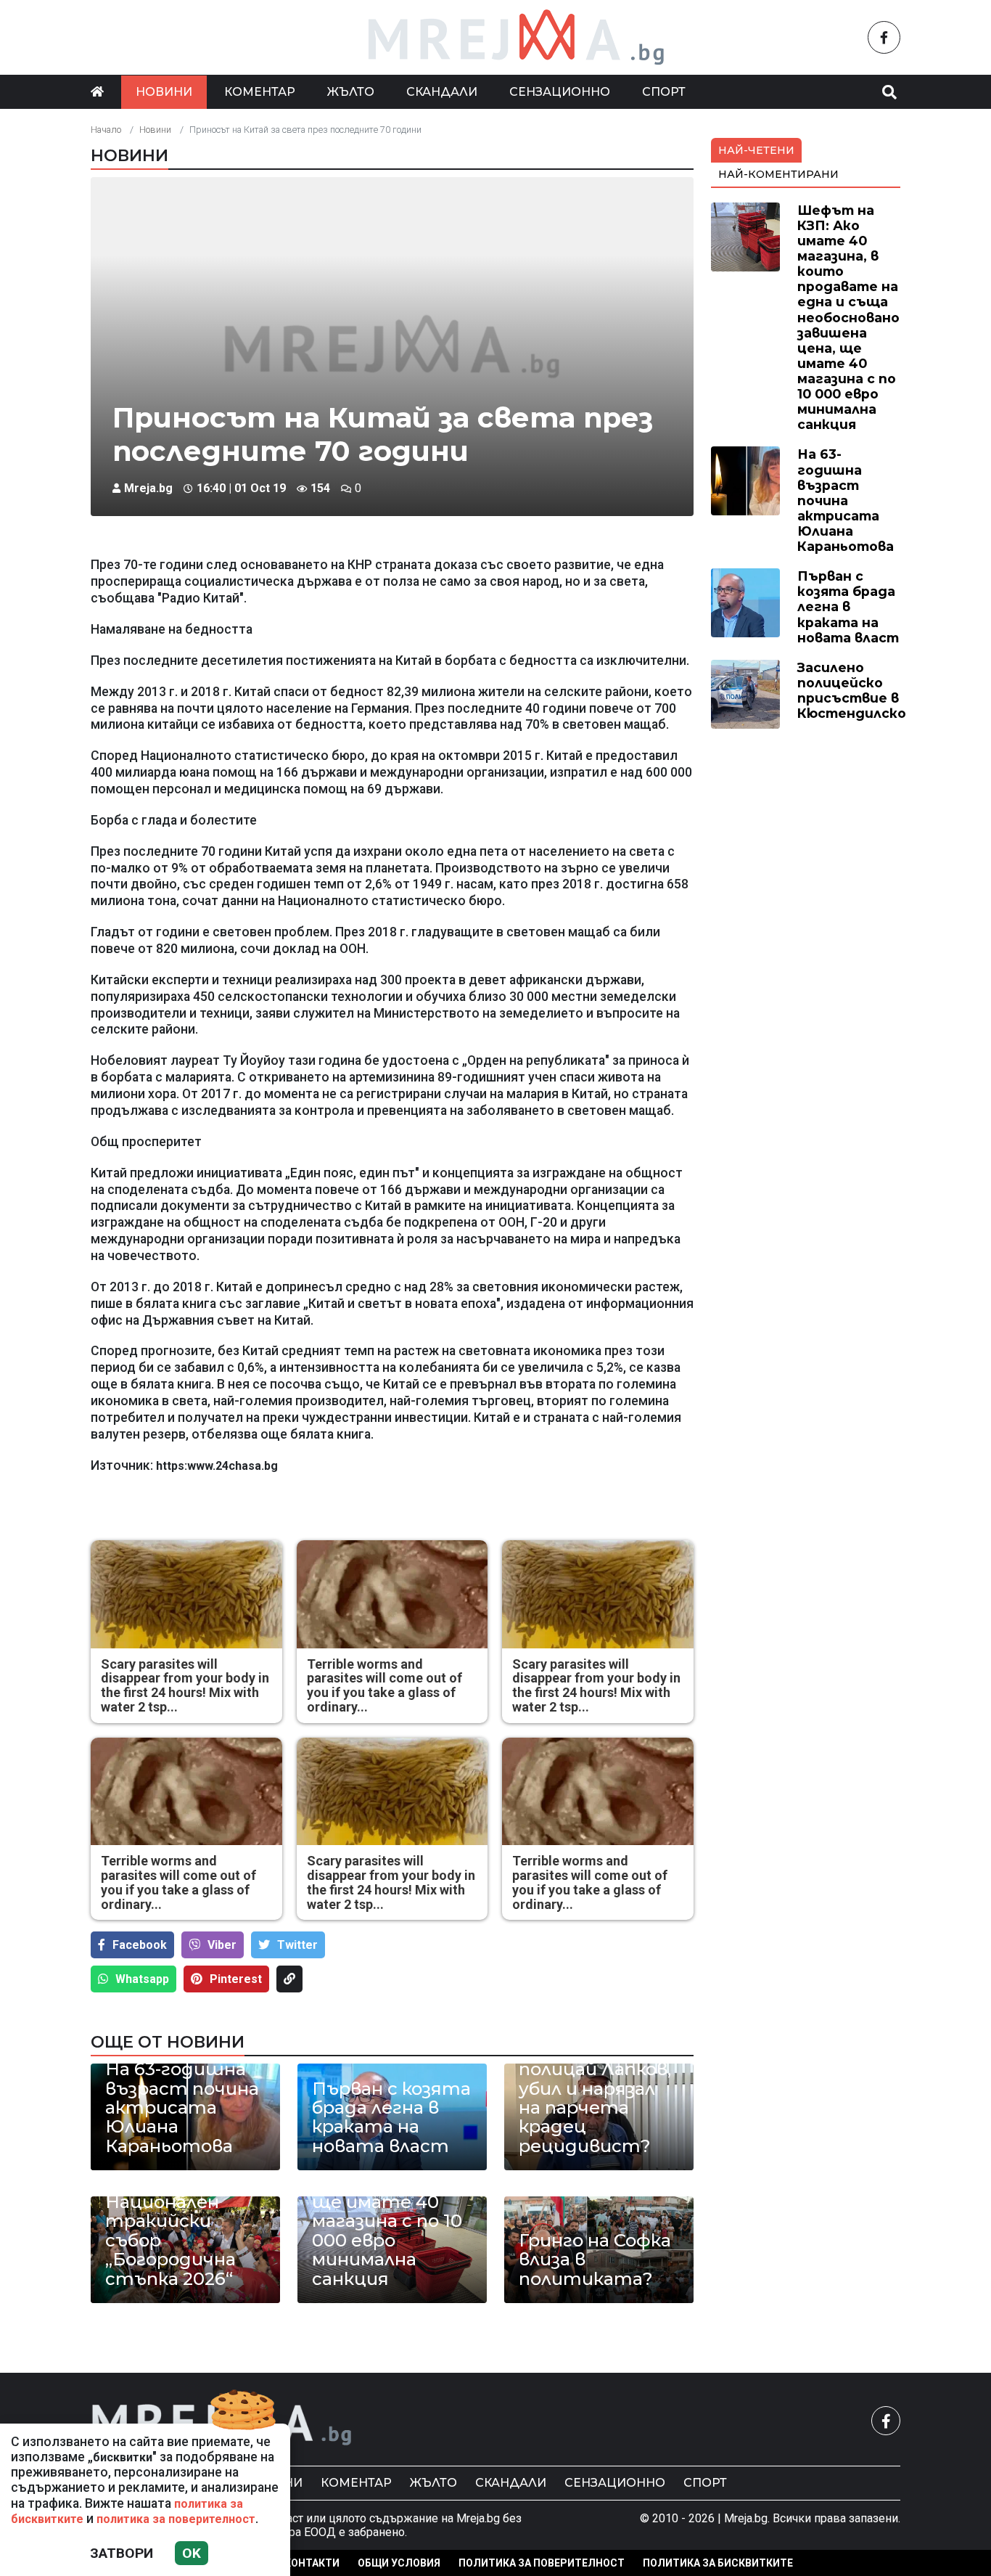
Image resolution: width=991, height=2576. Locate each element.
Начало (106, 130)
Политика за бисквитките (718, 2563)
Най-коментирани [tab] (778, 174)
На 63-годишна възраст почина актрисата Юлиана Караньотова (182, 2108)
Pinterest (236, 1979)
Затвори (122, 2553)
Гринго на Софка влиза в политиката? (595, 2260)
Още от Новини (168, 2042)
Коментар (260, 92)
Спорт (664, 92)
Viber (222, 1945)
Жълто (351, 92)
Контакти (312, 2563)
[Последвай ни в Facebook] (884, 37)
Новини (164, 92)
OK (192, 2553)
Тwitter (297, 1945)
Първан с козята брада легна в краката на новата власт (391, 2118)
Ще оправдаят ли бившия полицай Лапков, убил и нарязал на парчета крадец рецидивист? (595, 2089)
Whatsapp (142, 1979)
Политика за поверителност (542, 2563)
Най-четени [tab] (756, 150)
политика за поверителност (176, 2519)
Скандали (442, 92)
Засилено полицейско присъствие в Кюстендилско (852, 690)
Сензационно (560, 92)
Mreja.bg (148, 488)
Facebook (140, 1945)
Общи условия (399, 2563)
